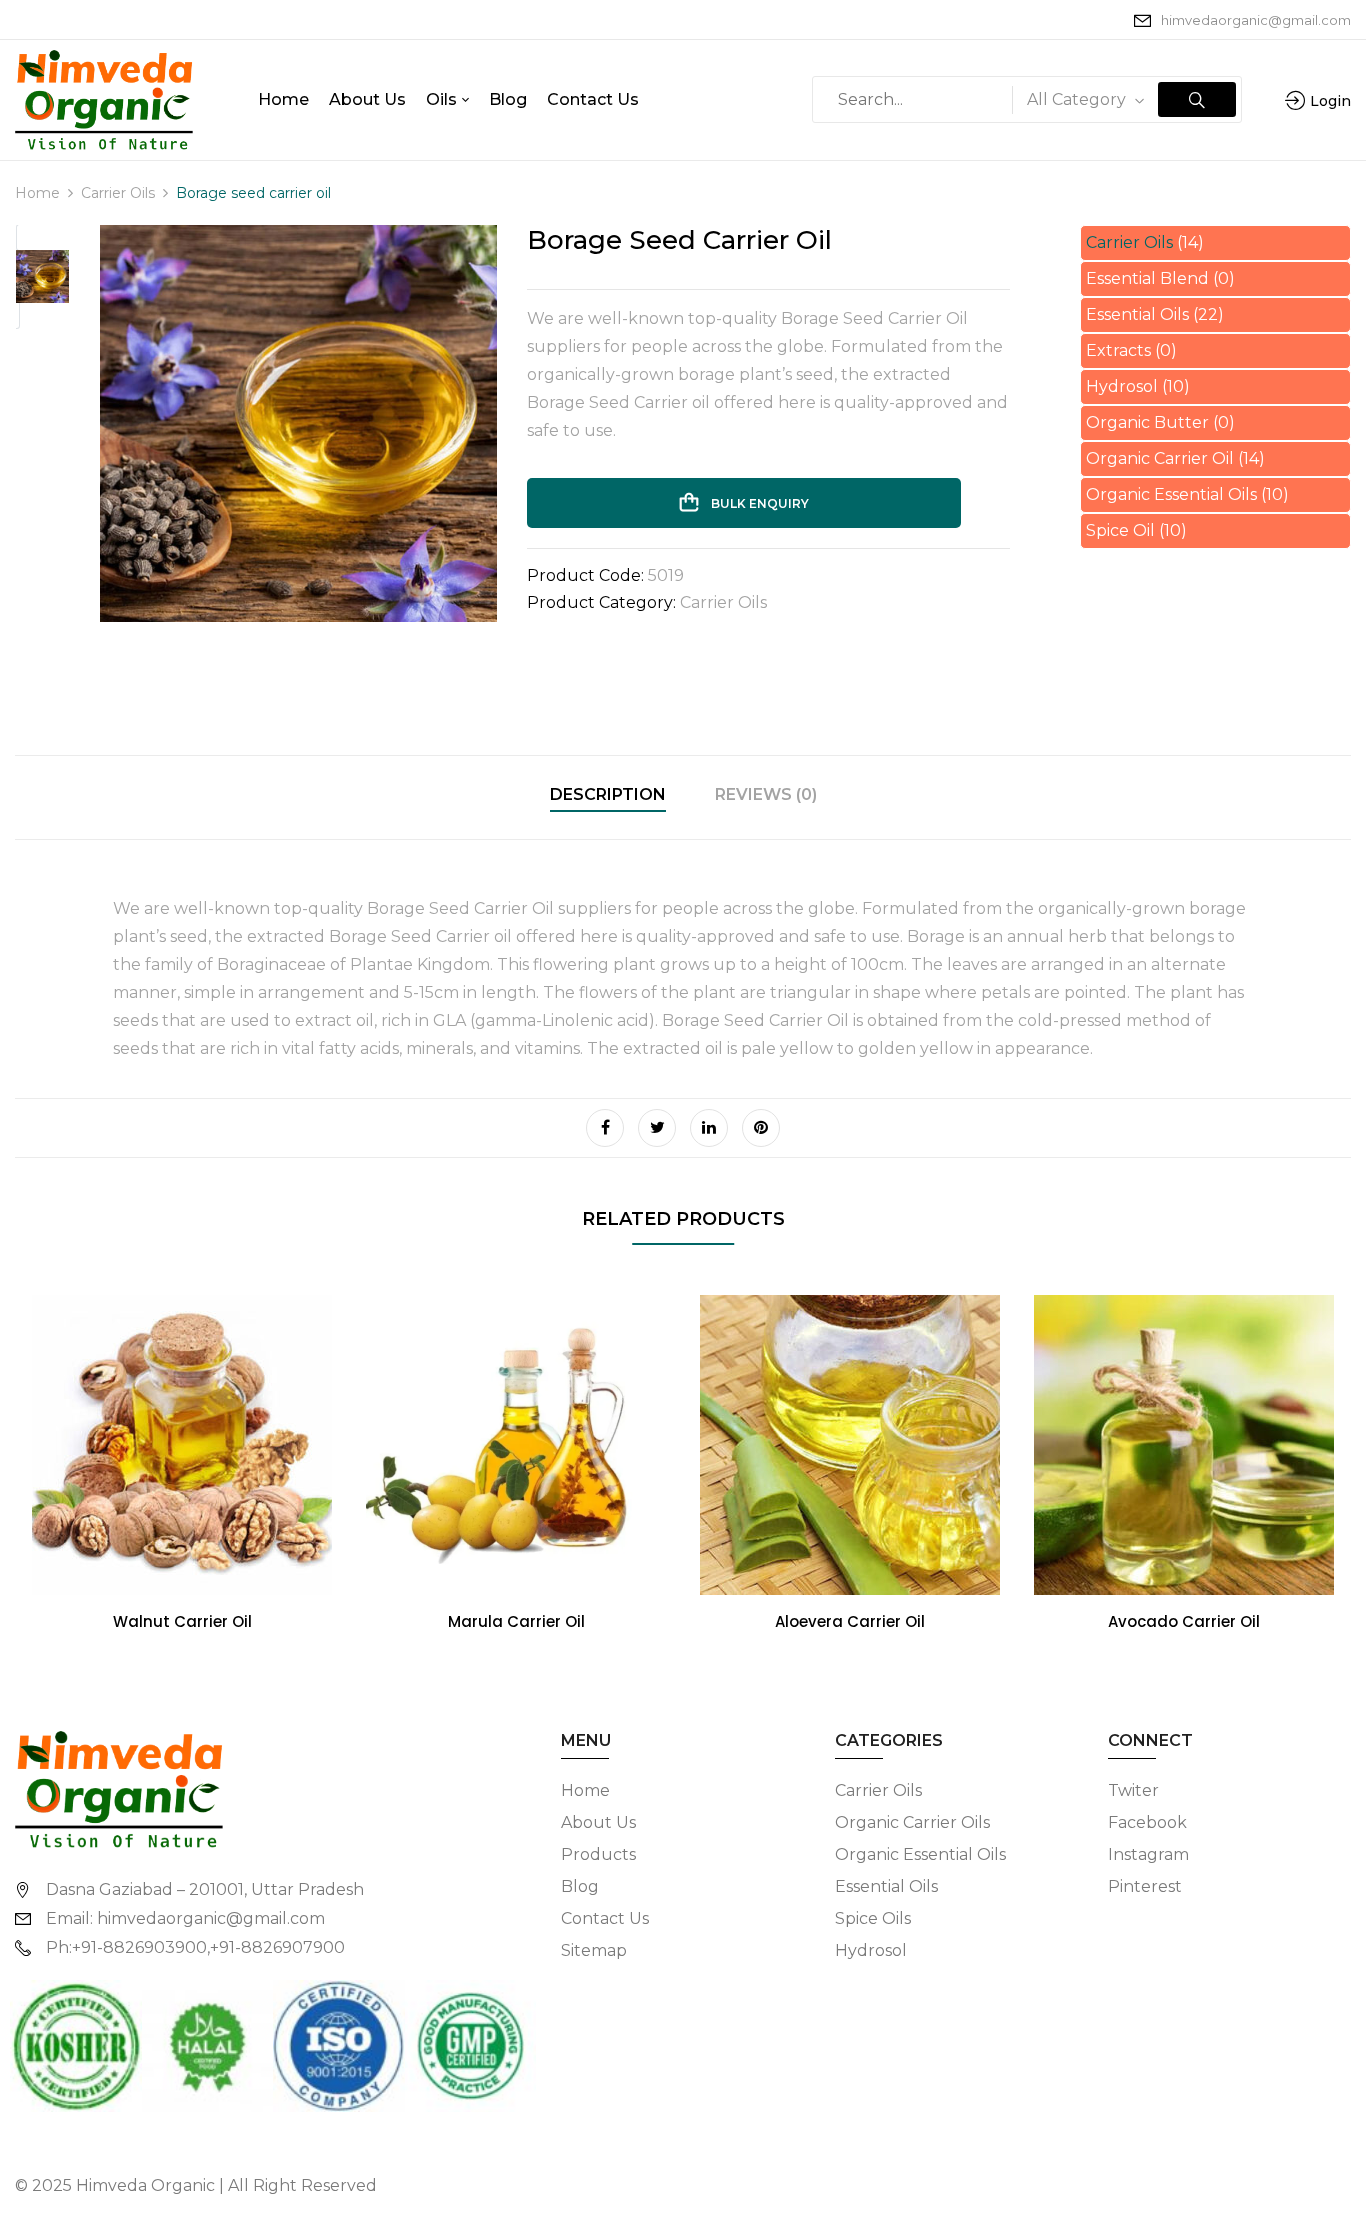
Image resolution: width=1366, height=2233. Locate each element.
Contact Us (605, 1918)
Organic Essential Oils (1171, 494)
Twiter (1133, 1790)
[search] (1197, 99)
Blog (580, 1886)
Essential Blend (1147, 278)
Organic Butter (1147, 422)
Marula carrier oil (516, 1621)
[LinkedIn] (709, 1128)
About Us (598, 1822)
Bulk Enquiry (758, 503)
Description (608, 794)
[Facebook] (605, 1128)
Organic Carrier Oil (1160, 458)
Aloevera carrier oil (850, 1621)
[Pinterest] (761, 1128)
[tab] (608, 797)
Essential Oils (1137, 314)
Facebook (1147, 1822)
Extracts (1118, 350)
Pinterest (1145, 1886)
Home (37, 193)
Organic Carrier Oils (912, 1822)
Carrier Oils (118, 193)
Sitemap (594, 1950)
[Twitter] (657, 1128)
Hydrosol (1122, 386)
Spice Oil (1120, 530)
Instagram (1148, 1854)
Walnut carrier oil (182, 1621)
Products (598, 1854)
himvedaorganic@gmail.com (1256, 20)
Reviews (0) (766, 794)
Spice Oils (873, 1918)
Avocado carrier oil (1184, 1621)
